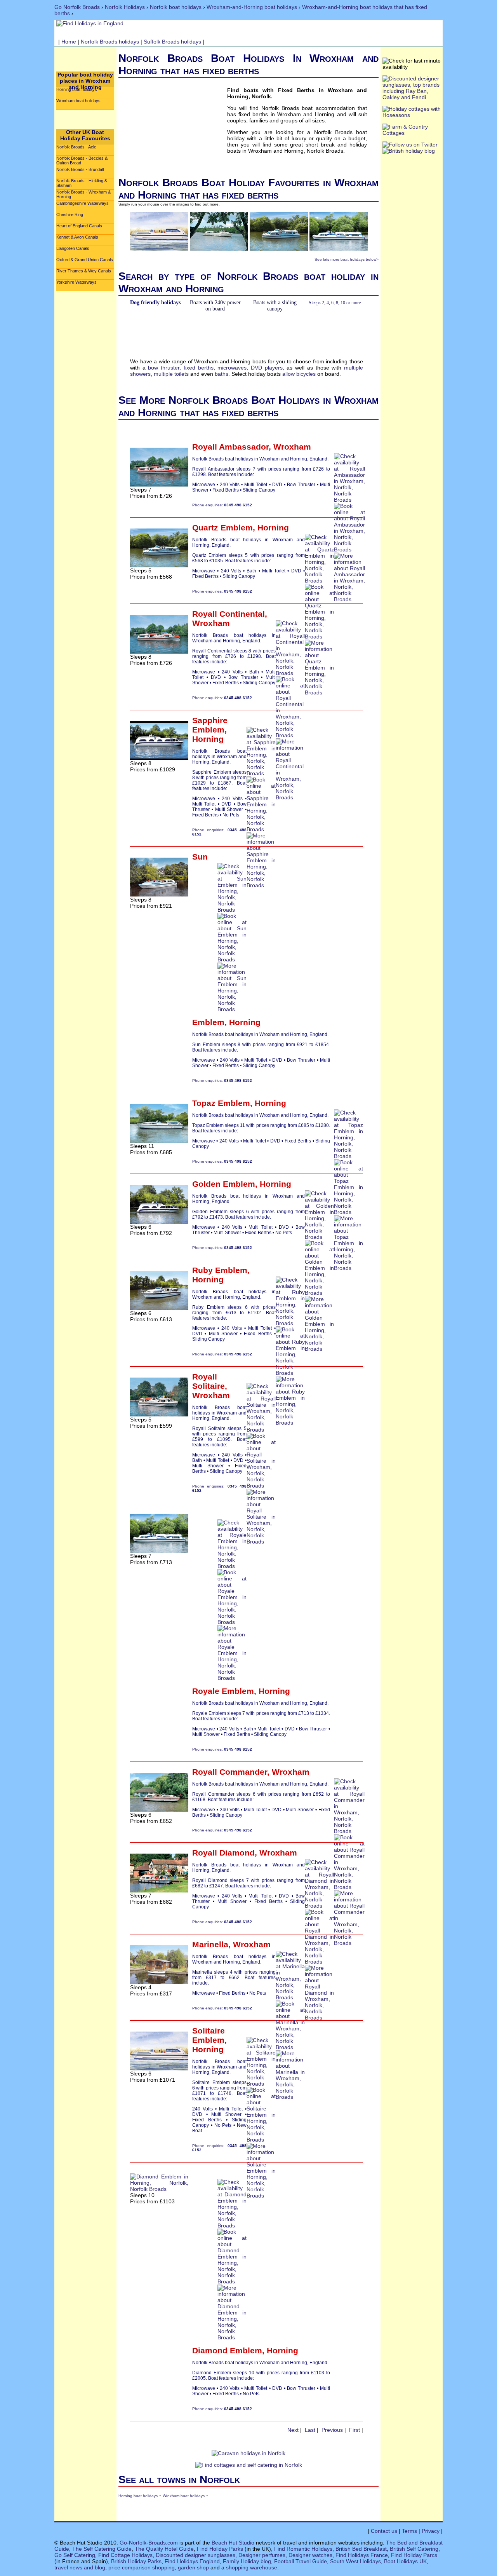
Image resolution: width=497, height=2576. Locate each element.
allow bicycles (299, 374)
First (355, 2430)
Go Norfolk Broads (77, 7)
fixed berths (199, 368)
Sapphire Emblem (210, 725)
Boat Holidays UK (405, 2561)
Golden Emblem (224, 1184)
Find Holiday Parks (220, 2549)
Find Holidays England (192, 2561)
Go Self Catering (75, 2555)
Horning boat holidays (77, 89)
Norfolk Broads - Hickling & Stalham (82, 183)
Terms (409, 2531)
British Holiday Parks (136, 2561)
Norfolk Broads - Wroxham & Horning (83, 194)
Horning (273, 528)
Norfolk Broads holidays (110, 42)
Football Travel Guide (301, 2561)
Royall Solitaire (209, 1381)
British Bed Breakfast (361, 2549)
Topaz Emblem (221, 1103)
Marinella (210, 1944)
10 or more (351, 303)
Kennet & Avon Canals (77, 237)
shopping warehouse (252, 2567)
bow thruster (164, 368)
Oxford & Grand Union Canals (85, 260)
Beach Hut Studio (233, 2543)
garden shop (193, 2567)
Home (69, 42)
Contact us (384, 2531)
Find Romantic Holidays (303, 2549)
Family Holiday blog (247, 2561)
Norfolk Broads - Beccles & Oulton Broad (82, 160)
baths (222, 374)
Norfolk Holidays (125, 7)
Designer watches (310, 2555)
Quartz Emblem (222, 528)
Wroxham (292, 447)
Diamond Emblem (227, 2350)
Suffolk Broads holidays (172, 42)
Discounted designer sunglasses (195, 2555)
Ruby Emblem (220, 1270)
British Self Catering (414, 2549)
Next (293, 2430)
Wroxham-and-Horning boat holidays (252, 7)
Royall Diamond (223, 1853)
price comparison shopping (142, 2567)
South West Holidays (355, 2561)
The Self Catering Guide (102, 2549)
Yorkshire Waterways (76, 282)
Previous (332, 2430)
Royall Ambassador (230, 447)
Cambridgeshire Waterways (83, 203)
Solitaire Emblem (209, 2035)
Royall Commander (230, 1772)
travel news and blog (80, 2567)
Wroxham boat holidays (78, 101)
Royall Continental (229, 614)
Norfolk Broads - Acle (76, 147)
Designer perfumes (262, 2555)
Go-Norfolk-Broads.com (149, 2543)
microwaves (232, 368)
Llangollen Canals (73, 248)
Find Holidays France (362, 2555)
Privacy (431, 2531)
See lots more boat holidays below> (347, 259)
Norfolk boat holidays (176, 7)
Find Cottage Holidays (125, 2555)
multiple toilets (171, 374)
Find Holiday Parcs (414, 2555)
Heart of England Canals (79, 226)
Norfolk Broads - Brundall (80, 169)
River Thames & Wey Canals (84, 271)
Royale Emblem (223, 1691)
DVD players (267, 368)
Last (310, 2430)
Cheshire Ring (70, 215)
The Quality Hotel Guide (164, 2549)
